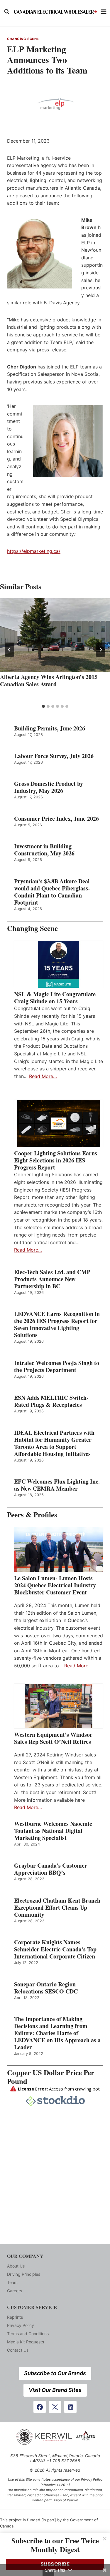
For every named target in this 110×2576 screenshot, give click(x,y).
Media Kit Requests (26, 2342)
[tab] (43, 706)
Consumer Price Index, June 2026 (56, 819)
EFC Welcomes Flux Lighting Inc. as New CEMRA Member (57, 1485)
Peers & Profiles (32, 1515)
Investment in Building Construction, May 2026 (44, 850)
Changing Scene (23, 39)
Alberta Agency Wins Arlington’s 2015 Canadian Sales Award (49, 680)
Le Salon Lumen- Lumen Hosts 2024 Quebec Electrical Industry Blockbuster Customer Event (55, 1585)
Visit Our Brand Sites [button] (55, 2390)
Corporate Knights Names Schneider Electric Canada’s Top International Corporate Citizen (55, 1949)
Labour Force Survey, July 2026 (54, 756)
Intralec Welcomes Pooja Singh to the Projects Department (57, 1367)
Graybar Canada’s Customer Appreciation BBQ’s (51, 1869)
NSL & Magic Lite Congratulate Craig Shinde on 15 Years (55, 998)
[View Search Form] (7, 12)
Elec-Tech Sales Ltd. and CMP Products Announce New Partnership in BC (52, 1279)
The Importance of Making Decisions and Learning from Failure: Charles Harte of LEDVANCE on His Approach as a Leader (57, 2033)
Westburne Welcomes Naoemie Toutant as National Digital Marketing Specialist (53, 1831)
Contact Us (18, 2350)
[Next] (101, 650)
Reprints (15, 2317)
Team (12, 2282)
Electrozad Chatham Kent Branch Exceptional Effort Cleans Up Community (57, 1908)
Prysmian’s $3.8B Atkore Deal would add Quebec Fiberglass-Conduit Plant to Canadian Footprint (52, 892)
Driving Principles (24, 2274)
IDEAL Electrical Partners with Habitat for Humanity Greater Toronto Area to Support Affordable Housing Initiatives (54, 1443)
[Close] (105, 2539)
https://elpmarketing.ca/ (34, 551)
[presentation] (55, 635)
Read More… (43, 1076)
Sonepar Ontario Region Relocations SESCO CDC (46, 1988)
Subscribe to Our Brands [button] (55, 2373)
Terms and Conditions (28, 2334)
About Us (16, 2266)
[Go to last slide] (9, 650)
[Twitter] (55, 2407)
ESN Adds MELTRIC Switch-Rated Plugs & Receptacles (51, 1401)
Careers (15, 2291)
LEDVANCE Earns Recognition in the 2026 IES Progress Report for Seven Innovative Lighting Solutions (57, 1324)
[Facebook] (40, 2407)
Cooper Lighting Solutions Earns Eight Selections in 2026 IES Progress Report (56, 1160)
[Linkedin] (70, 2407)
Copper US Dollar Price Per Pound (51, 2077)
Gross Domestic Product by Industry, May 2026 (49, 787)
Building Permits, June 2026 (50, 728)
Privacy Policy (21, 2325)
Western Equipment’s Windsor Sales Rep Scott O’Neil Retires (53, 1738)
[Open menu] (104, 12)
